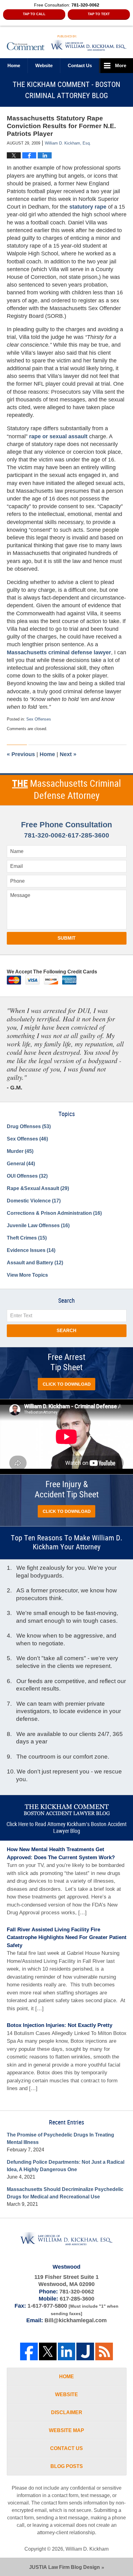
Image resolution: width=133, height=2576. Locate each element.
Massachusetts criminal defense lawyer (59, 652)
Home (14, 65)
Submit (66, 938)
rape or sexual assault (59, 436)
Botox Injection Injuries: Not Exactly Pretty (60, 2025)
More (121, 65)
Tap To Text (99, 14)
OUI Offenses (27, 1176)
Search (66, 1330)
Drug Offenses (29, 1126)
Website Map (66, 2430)
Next (68, 754)
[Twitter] (48, 2351)
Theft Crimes (27, 1238)
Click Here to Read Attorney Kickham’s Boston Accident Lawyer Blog (66, 1828)
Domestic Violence (34, 1201)
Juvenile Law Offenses (38, 1225)
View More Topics (27, 1275)
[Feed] (104, 2351)
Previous (21, 754)
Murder (20, 1151)
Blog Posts (67, 2466)
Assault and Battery (35, 1263)
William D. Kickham (87, 2549)
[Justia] (85, 2351)
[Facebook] (29, 2351)
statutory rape (89, 207)
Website (44, 65)
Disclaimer (67, 2412)
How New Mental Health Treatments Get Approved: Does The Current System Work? (61, 1853)
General (21, 1164)
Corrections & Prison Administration (54, 1213)
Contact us (80, 65)
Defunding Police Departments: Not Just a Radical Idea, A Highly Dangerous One (66, 2166)
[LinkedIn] (67, 2351)
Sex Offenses (39, 719)
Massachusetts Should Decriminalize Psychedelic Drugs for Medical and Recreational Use (65, 2193)
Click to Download (67, 1384)
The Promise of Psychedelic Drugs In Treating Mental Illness (60, 2139)
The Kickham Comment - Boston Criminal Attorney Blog (67, 43)
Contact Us (66, 2448)
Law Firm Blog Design (64, 2567)
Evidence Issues (31, 1250)
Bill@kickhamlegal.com (76, 2320)
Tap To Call (34, 14)
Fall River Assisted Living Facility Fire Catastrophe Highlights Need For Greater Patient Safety (67, 1937)
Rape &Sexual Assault (38, 1188)
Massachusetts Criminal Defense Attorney (66, 790)
